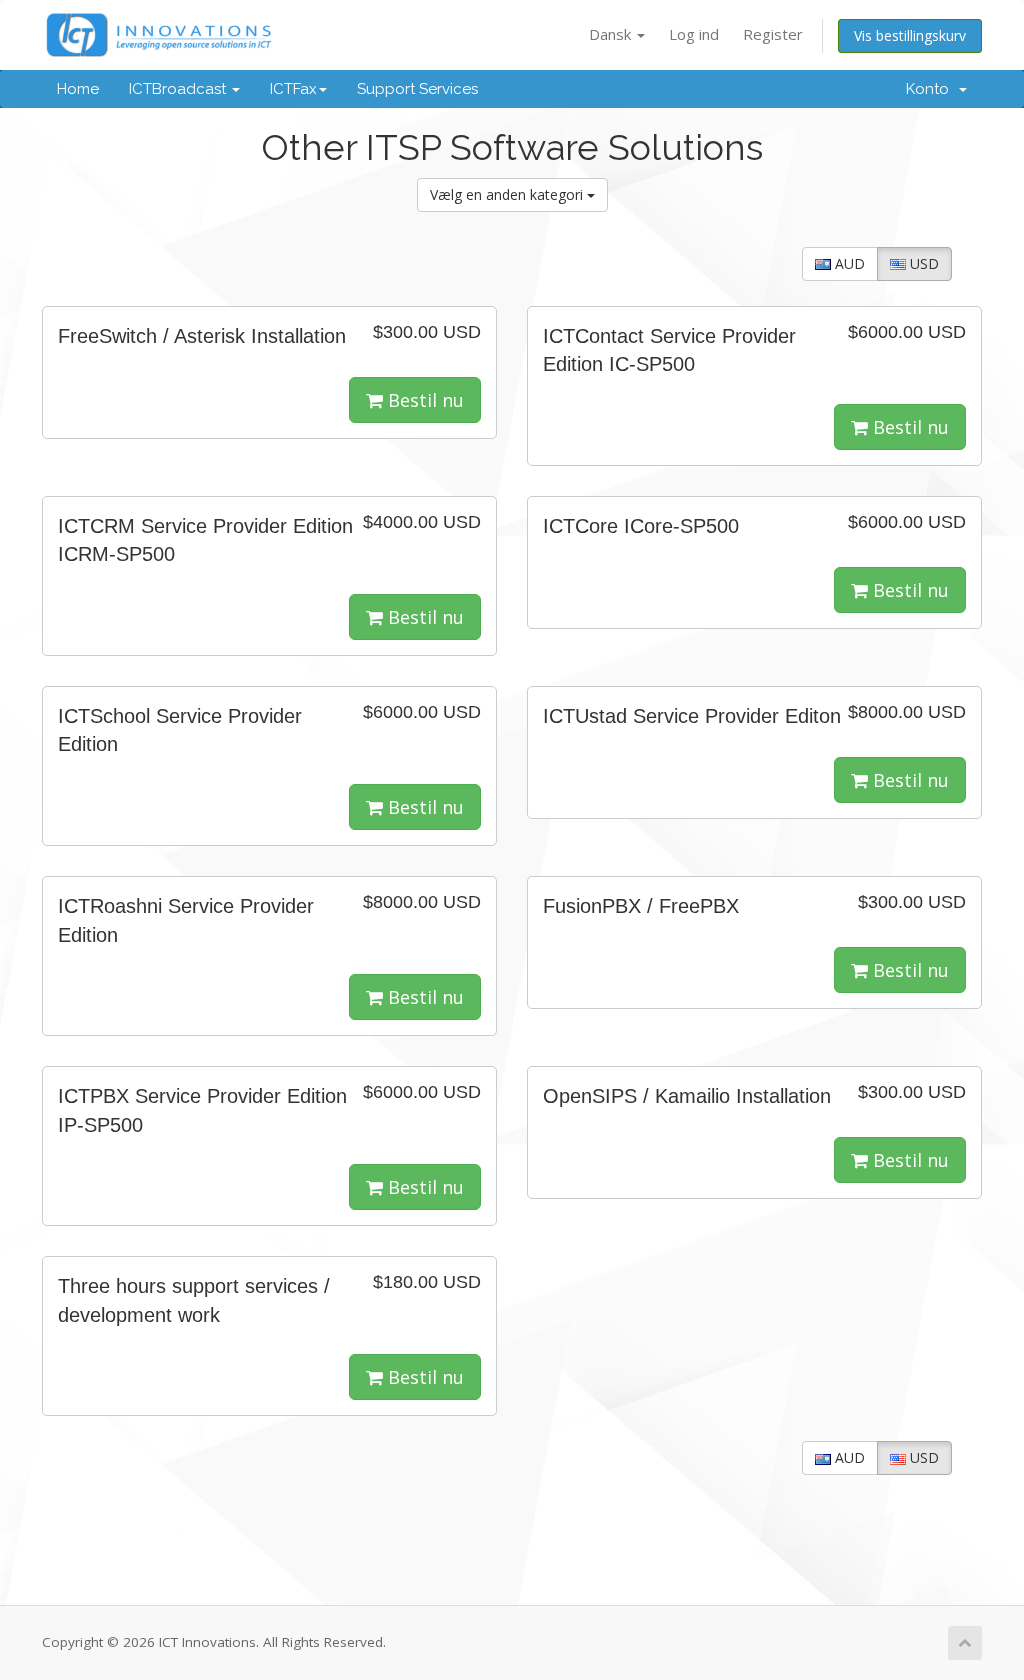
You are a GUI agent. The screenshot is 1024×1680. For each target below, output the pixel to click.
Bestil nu (423, 400)
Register (773, 34)
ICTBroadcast (179, 89)
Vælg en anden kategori (508, 194)
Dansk (612, 34)
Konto (931, 89)
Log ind (694, 34)
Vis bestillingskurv (910, 35)
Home (78, 89)
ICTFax (293, 89)
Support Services (417, 89)
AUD (848, 263)
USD (922, 263)
